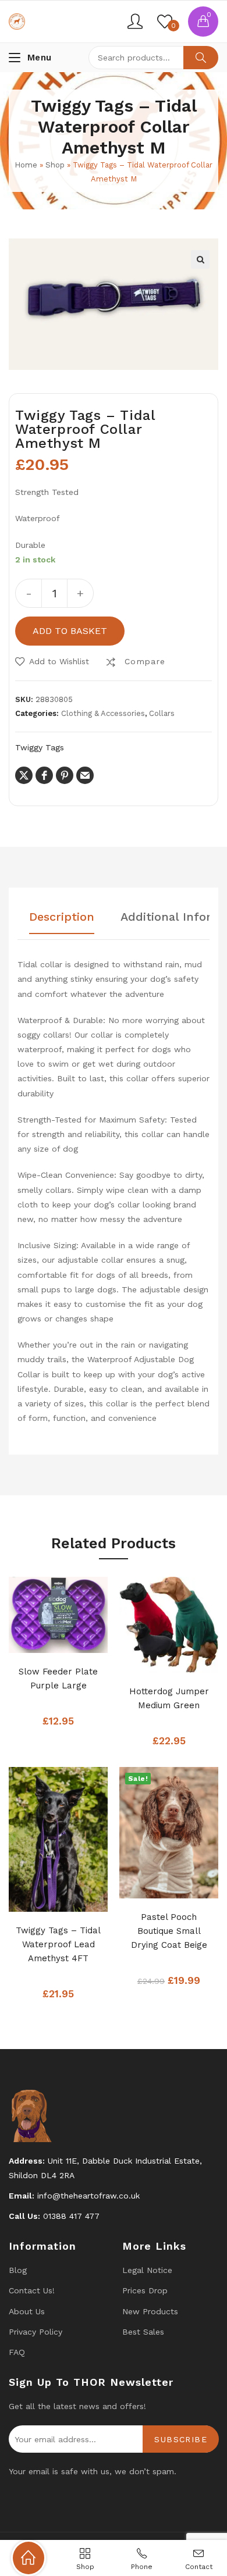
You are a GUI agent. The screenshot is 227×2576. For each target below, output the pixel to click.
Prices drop (145, 2290)
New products (150, 2311)
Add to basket (70, 631)
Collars (162, 713)
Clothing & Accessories (103, 713)
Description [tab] (62, 917)
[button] (200, 259)
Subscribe (181, 2439)
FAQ (17, 2352)
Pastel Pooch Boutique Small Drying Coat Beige (169, 1931)
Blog (18, 2270)
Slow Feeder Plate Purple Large (58, 1679)
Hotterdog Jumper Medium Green (169, 1698)
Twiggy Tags (40, 747)
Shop (55, 165)
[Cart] (203, 22)
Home (26, 165)
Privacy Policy (36, 2332)
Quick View (76, 1641)
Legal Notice (147, 2270)
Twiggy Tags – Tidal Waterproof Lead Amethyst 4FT (58, 1944)
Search (201, 58)
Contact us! (32, 2290)
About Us (27, 2311)
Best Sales (143, 2332)
